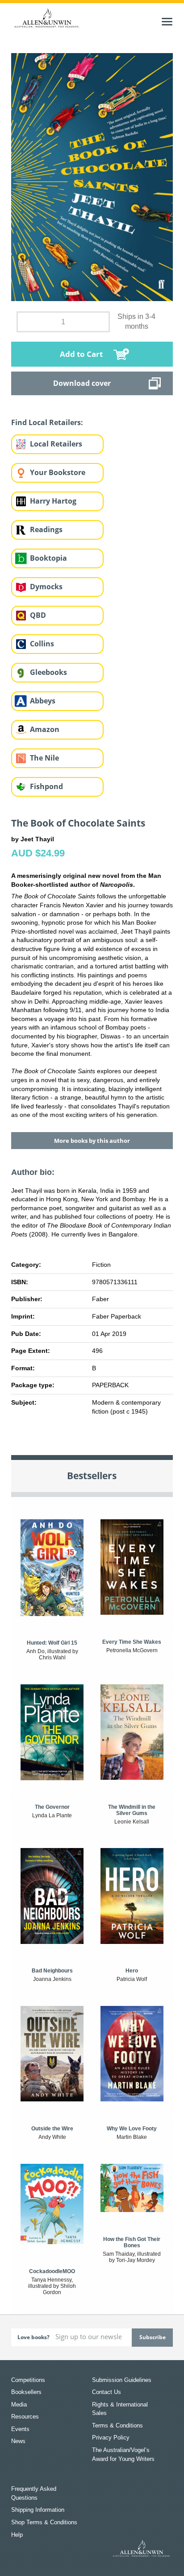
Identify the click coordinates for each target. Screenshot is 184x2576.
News (18, 2441)
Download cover (82, 383)
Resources (25, 2417)
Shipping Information (38, 2510)
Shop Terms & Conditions (44, 2522)
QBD (38, 615)
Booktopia (48, 558)
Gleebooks (48, 672)
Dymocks (46, 587)
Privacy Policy (111, 2437)
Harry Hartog (53, 501)
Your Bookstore (58, 472)
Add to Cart (81, 354)
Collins (42, 644)
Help (17, 2535)
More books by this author (92, 1141)
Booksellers (26, 2392)
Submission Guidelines (122, 2380)
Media (19, 2404)
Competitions (28, 2380)
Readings (46, 529)
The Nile (44, 758)
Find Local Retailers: (47, 422)
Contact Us (107, 2392)
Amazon (45, 729)
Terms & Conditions (117, 2425)
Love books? (33, 2337)
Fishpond (46, 786)
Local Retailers (56, 444)
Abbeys (43, 701)
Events (20, 2429)
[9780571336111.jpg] (92, 177)
